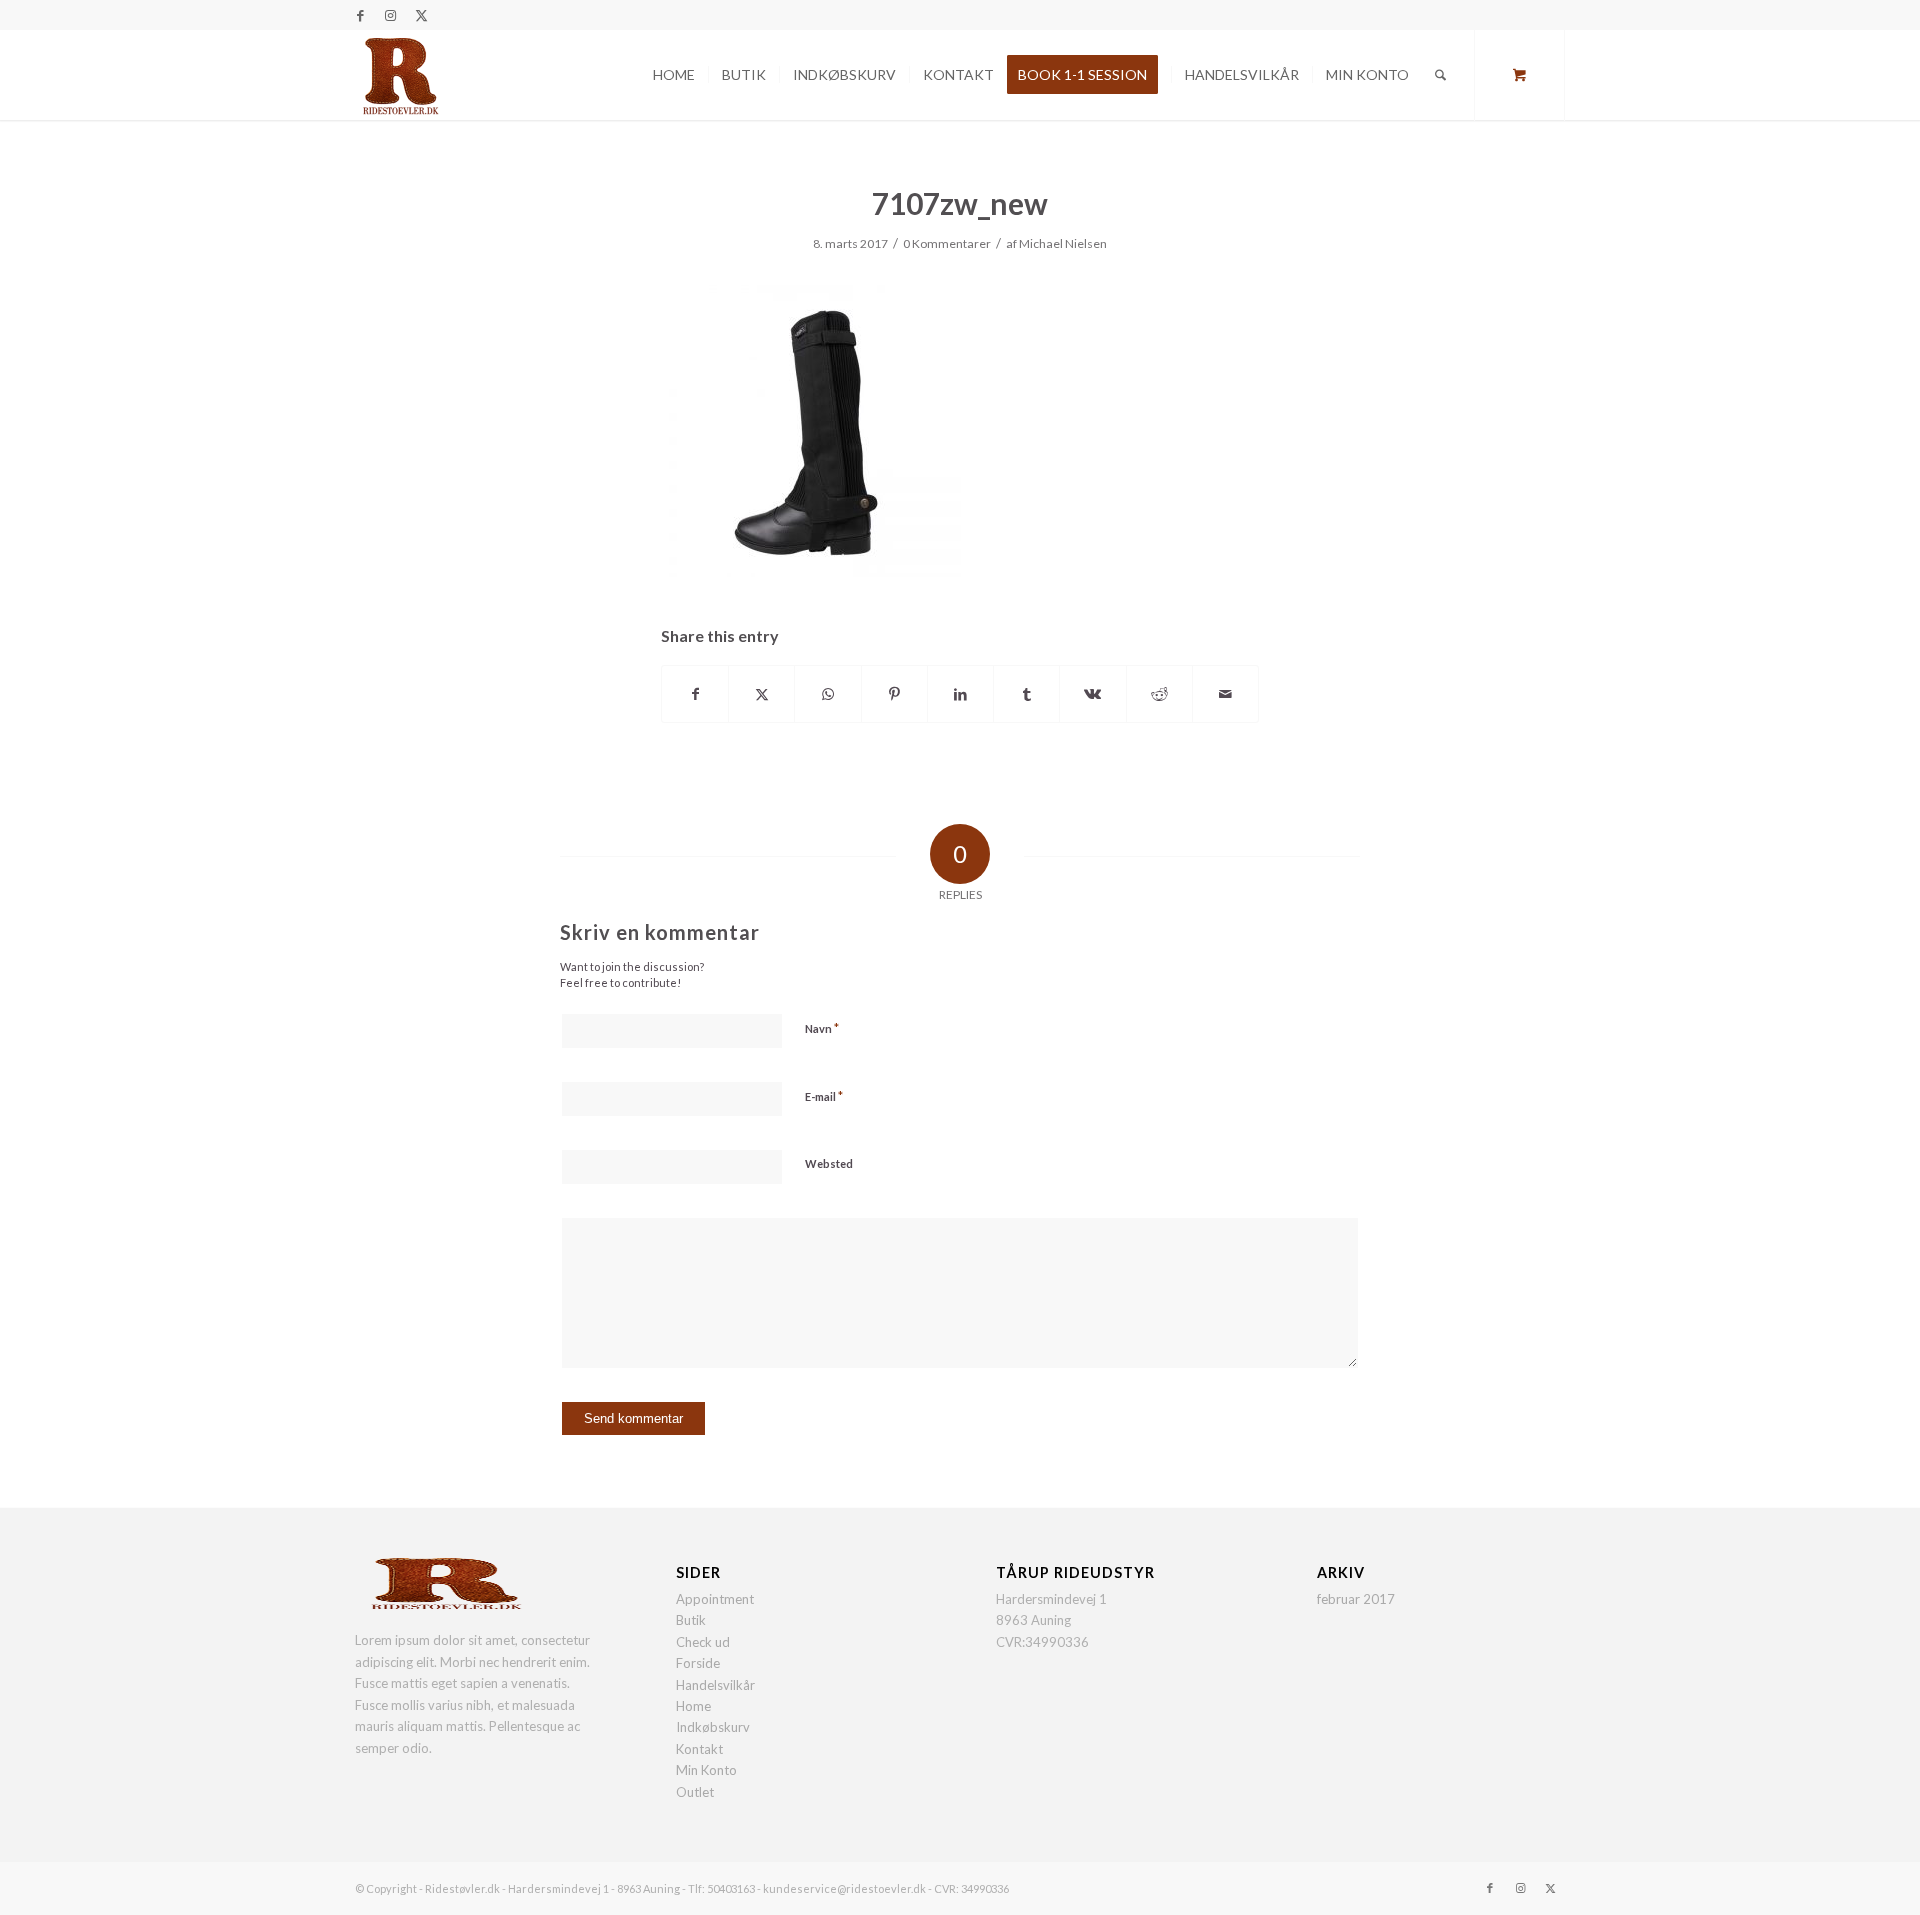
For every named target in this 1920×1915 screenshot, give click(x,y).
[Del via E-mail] (1225, 694)
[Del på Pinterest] (894, 694)
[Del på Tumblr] (1026, 694)
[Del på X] (761, 694)
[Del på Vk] (1092, 694)
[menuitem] (674, 75)
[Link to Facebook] (360, 15)
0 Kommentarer (947, 243)
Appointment (715, 1599)
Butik (691, 1620)
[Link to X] (421, 15)
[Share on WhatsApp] (827, 694)
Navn (822, 1028)
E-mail (824, 1096)
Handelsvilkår (715, 1685)
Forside (698, 1663)
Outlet (695, 1792)
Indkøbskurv (713, 1727)
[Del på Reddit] (1159, 694)
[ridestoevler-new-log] (400, 75)
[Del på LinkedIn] (960, 694)
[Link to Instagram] (390, 15)
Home (693, 1706)
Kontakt (699, 1749)
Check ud (703, 1642)
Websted (829, 1163)
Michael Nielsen (1063, 243)
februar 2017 (1356, 1599)
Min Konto (706, 1770)
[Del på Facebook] (695, 694)
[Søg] (1440, 75)
